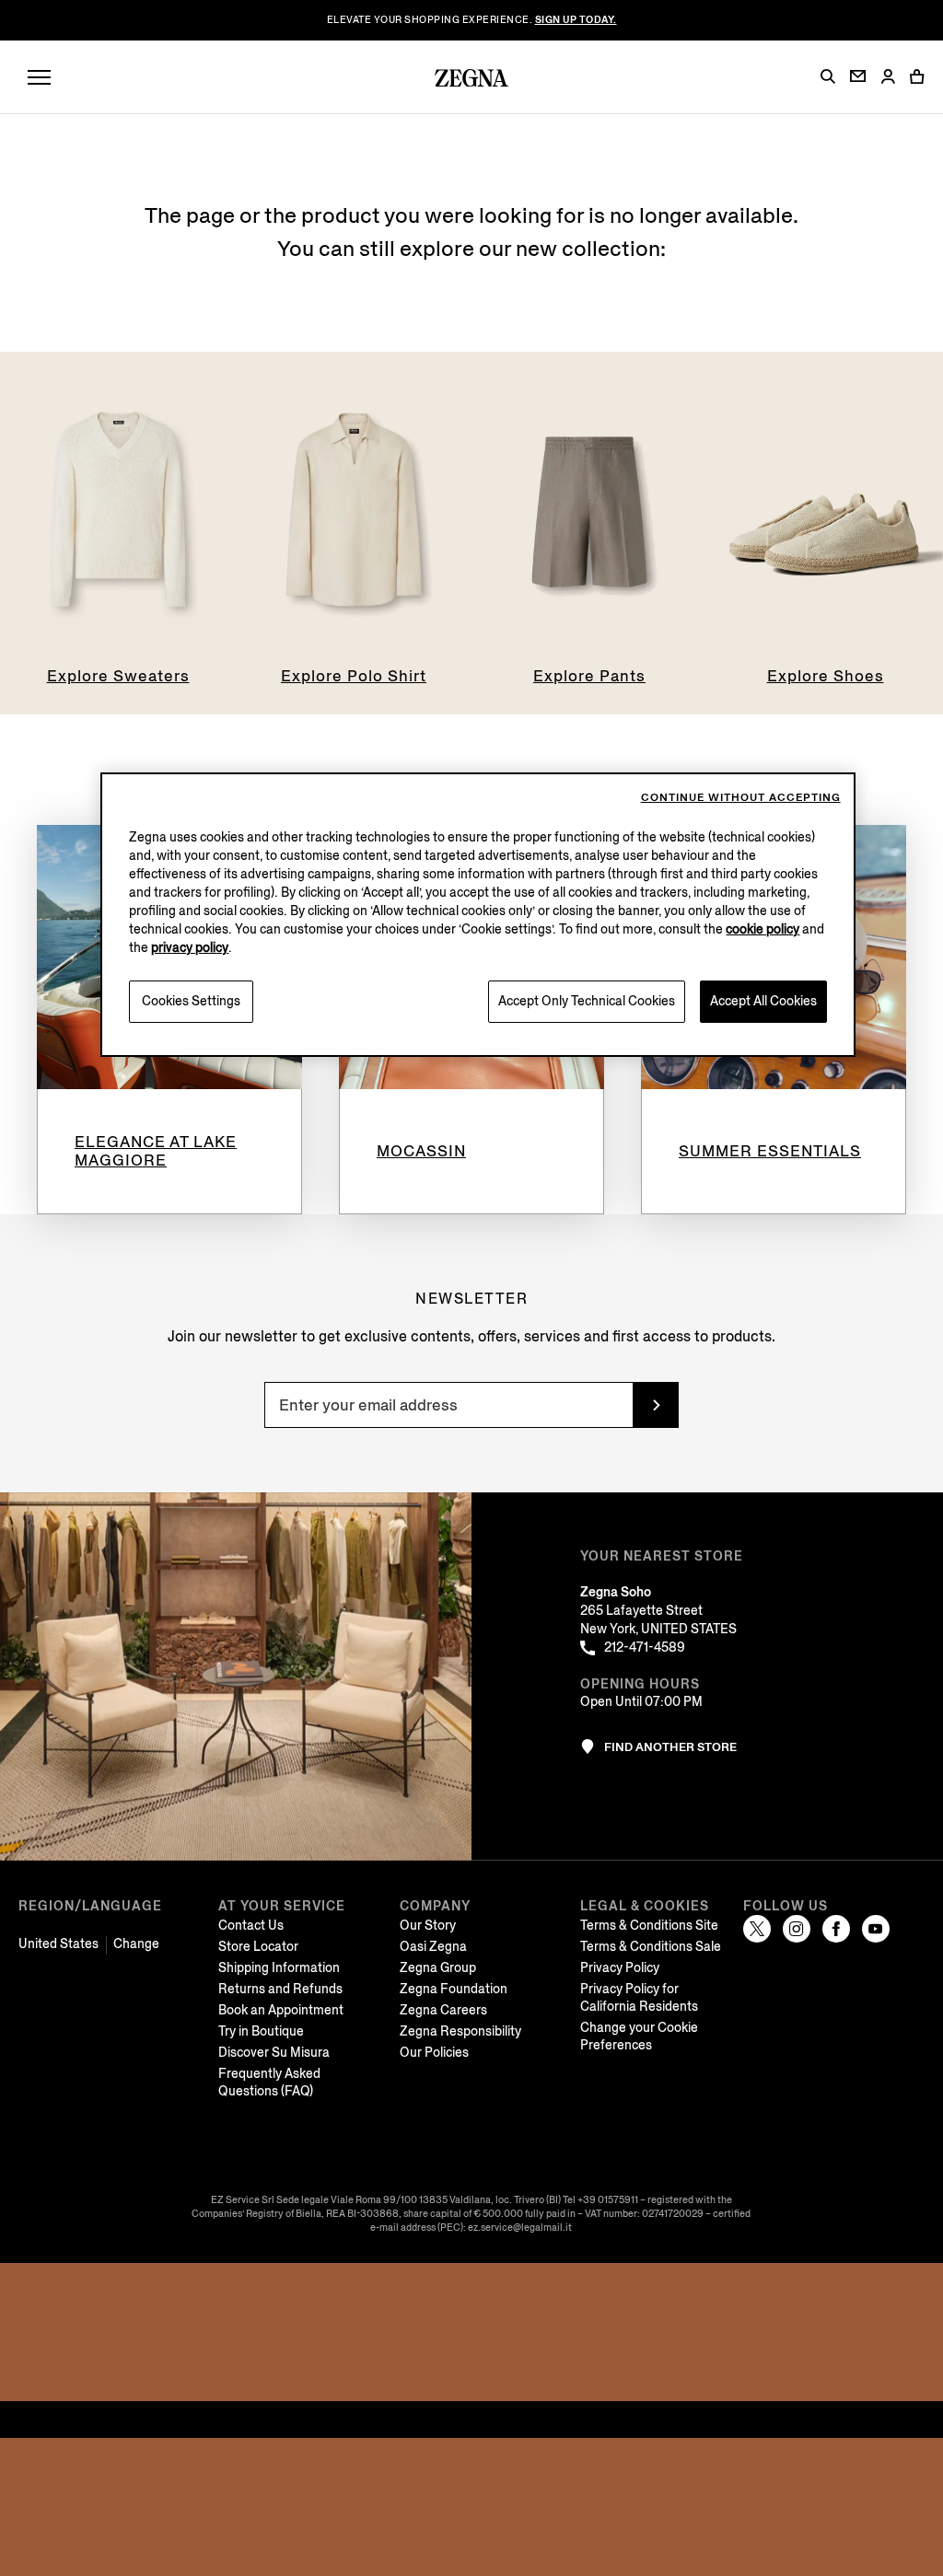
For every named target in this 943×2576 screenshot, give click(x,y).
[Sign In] (888, 78)
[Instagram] (797, 1929)
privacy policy (190, 948)
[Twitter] (757, 1929)
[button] (828, 76)
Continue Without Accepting (741, 798)
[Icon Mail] (858, 76)
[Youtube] (876, 1929)
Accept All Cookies (763, 1001)
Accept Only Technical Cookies (587, 1001)
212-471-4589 (645, 1648)
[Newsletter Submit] (656, 1405)
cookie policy (763, 929)
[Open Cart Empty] (917, 76)
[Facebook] (836, 1929)
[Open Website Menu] (39, 78)
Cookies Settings (191, 1001)
